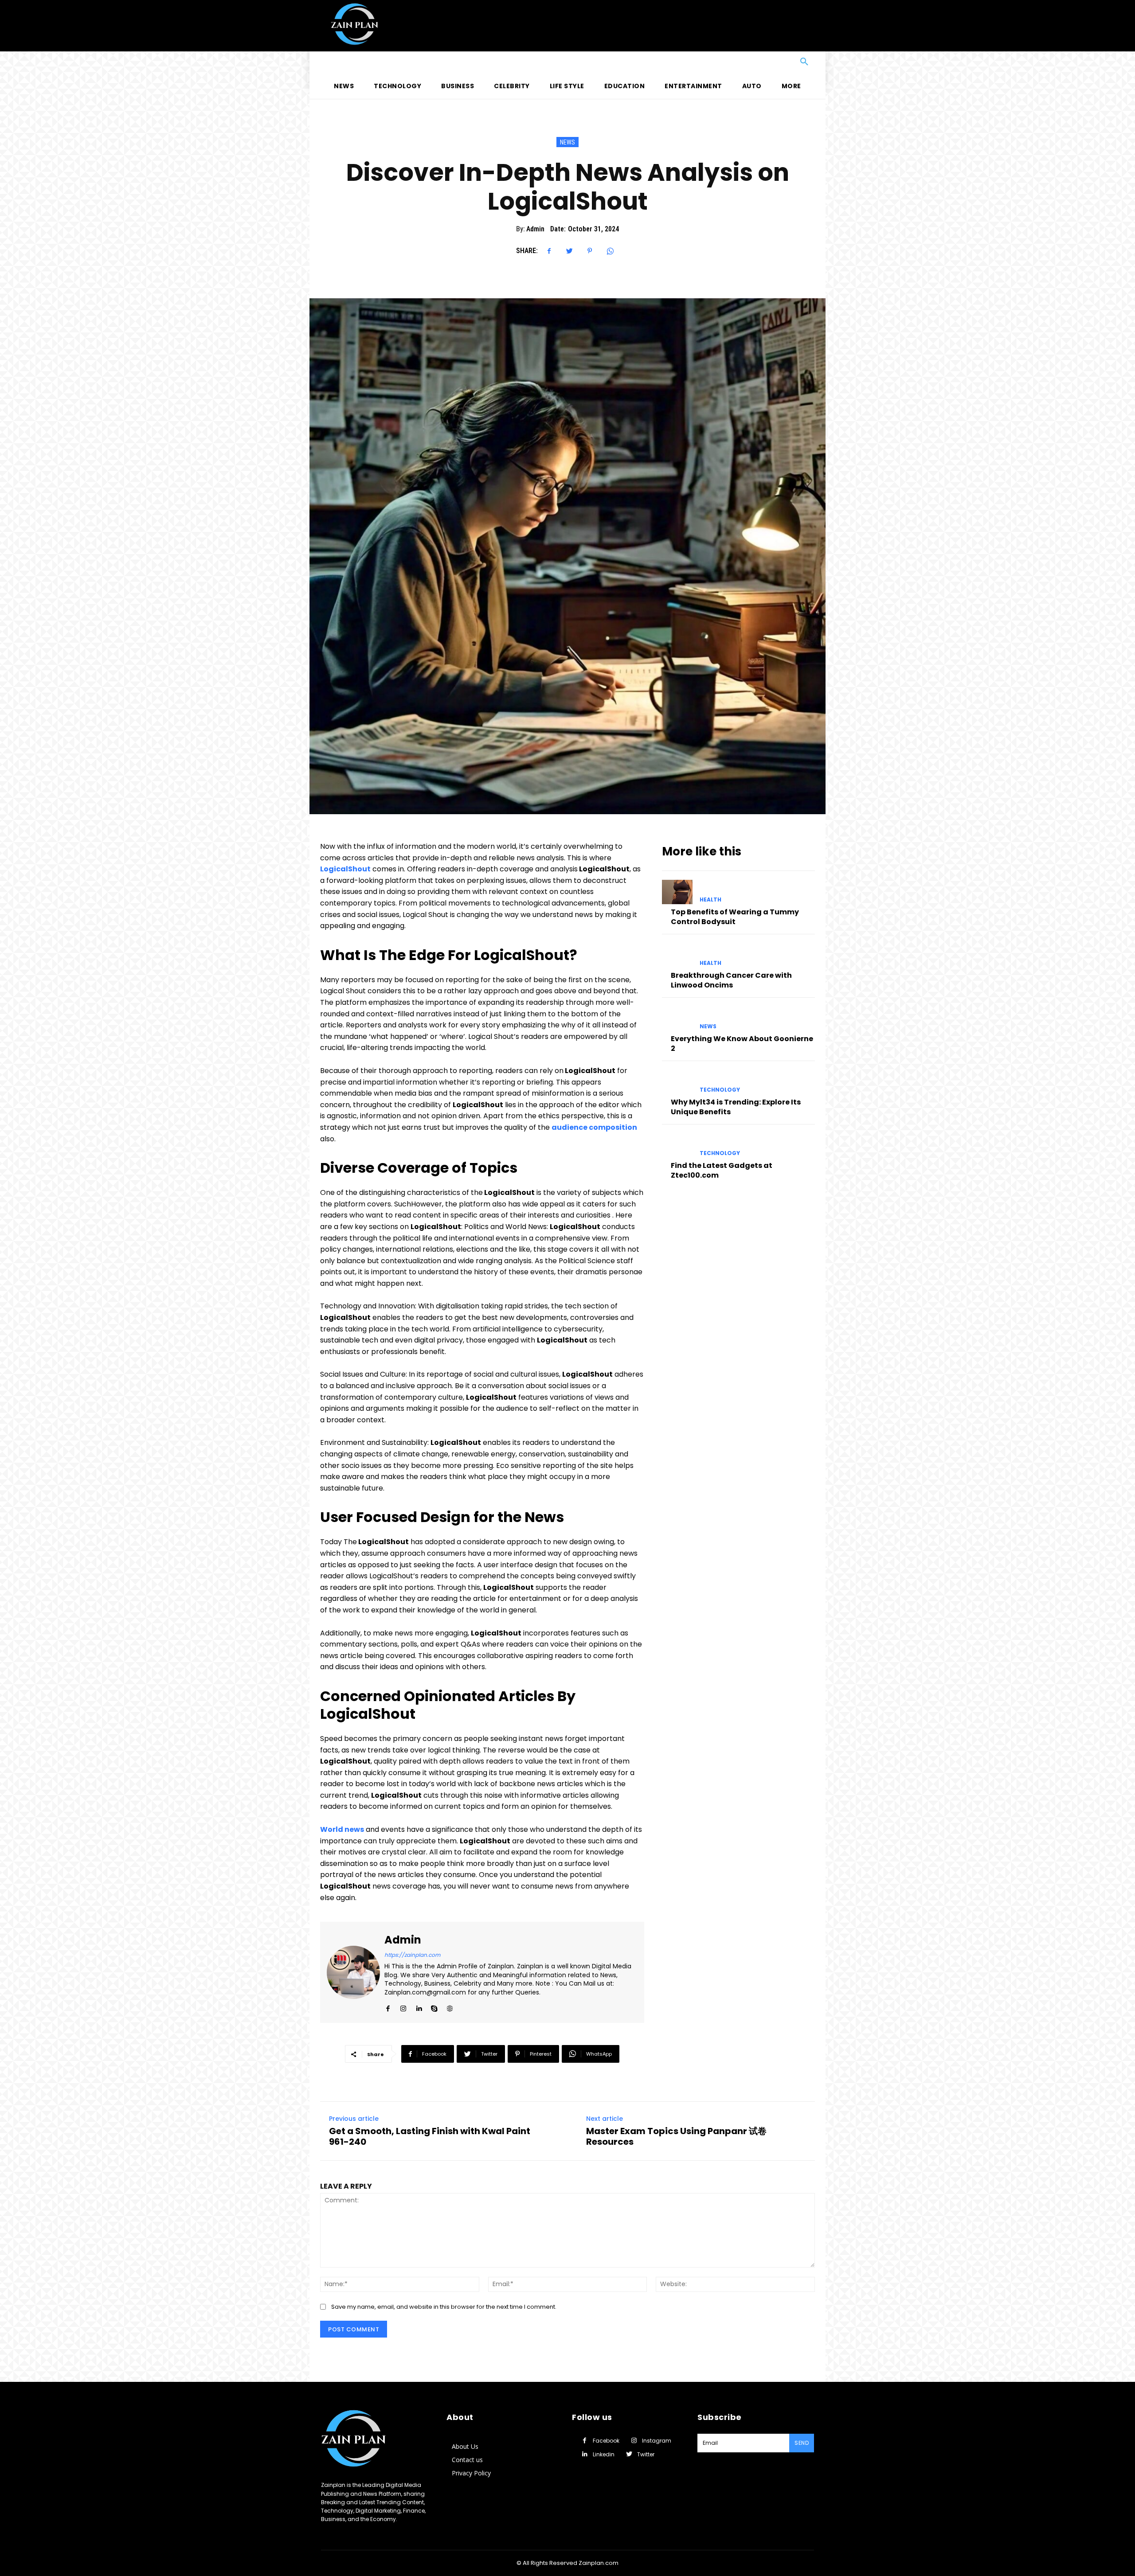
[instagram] (403, 2006)
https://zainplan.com (412, 1955)
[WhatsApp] (610, 251)
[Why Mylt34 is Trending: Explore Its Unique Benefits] (677, 1082)
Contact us (467, 2460)
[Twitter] (569, 251)
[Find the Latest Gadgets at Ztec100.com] (677, 1146)
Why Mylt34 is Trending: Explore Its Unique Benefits (736, 1107)
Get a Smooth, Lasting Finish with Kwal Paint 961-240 (430, 2136)
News (567, 142)
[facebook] (388, 2006)
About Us (465, 2446)
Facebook (606, 2441)
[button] (567, 62)
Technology (720, 1090)
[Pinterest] (590, 251)
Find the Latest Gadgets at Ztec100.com (722, 1170)
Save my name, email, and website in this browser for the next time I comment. (444, 2307)
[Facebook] (549, 251)
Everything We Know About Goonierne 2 (742, 1044)
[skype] (434, 2006)
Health (710, 900)
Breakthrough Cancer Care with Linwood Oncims (731, 980)
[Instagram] (634, 2441)
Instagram (657, 2441)
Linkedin (604, 2454)
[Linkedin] (585, 2454)
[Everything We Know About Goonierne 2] (677, 1019)
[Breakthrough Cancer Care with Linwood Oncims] (677, 955)
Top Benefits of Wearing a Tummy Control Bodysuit (735, 917)
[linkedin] (419, 2006)
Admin (535, 229)
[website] (450, 2006)
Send (802, 2443)
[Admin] (353, 1972)
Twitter (646, 2454)
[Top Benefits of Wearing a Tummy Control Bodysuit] (677, 892)
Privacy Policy (471, 2473)
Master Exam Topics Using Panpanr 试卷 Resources (676, 2136)
